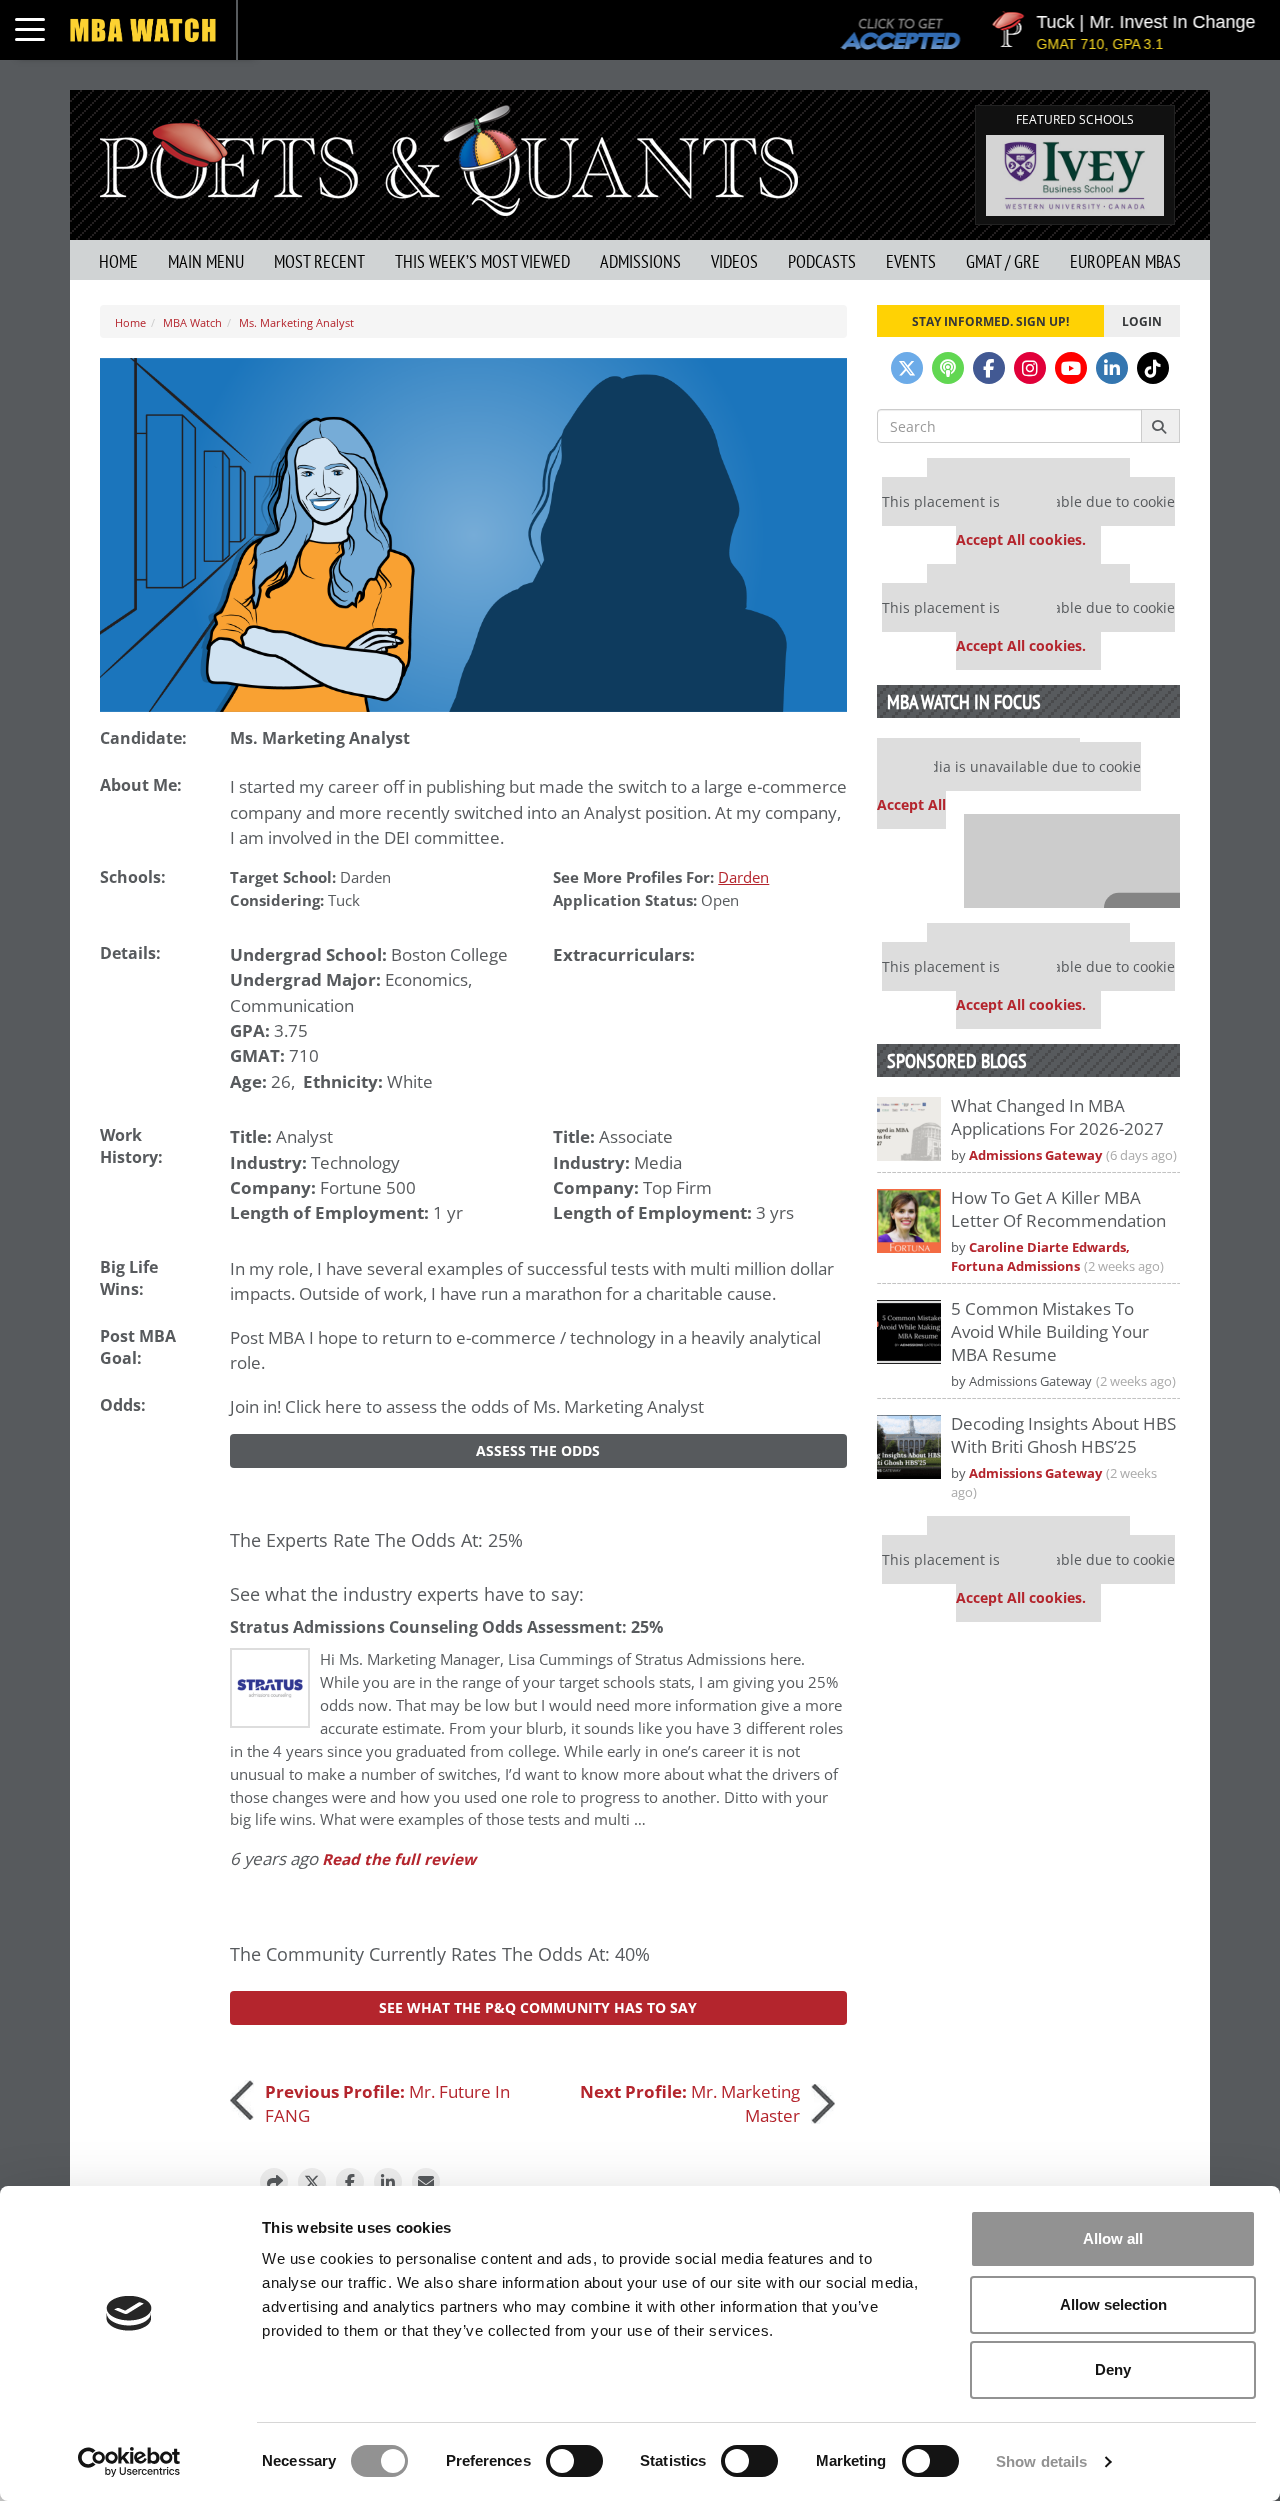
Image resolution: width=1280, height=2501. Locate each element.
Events (911, 261)
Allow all (1113, 2238)
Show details (1041, 2461)
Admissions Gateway (1035, 1155)
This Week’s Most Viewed (482, 261)
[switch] (574, 2461)
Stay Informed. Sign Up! (990, 321)
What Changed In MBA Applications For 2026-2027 (1057, 1117)
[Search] (1160, 426)
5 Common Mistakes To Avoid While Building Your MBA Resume (1050, 1331)
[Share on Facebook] (350, 2181)
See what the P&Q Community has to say (538, 2007)
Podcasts (822, 261)
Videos (734, 261)
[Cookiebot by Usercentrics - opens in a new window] (129, 2462)
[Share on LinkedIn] (388, 2181)
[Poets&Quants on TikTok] (1153, 368)
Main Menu (206, 261)
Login (1142, 321)
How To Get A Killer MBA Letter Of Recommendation (1058, 1209)
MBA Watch (192, 322)
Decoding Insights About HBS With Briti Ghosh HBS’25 (1063, 1435)
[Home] (449, 158)
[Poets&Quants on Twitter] (907, 368)
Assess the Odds (538, 1450)
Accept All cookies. (1021, 539)
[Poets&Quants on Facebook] (989, 368)
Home (118, 261)
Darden (365, 877)
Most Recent (319, 261)
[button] (274, 2181)
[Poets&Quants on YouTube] (1071, 368)
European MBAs (1125, 261)
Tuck (344, 900)
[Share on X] (312, 2181)
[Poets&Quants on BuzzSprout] (948, 368)
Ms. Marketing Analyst (296, 322)
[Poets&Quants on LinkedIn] (1112, 368)
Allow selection (1113, 2304)
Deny (1113, 2369)
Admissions (640, 261)
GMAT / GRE (1003, 261)
